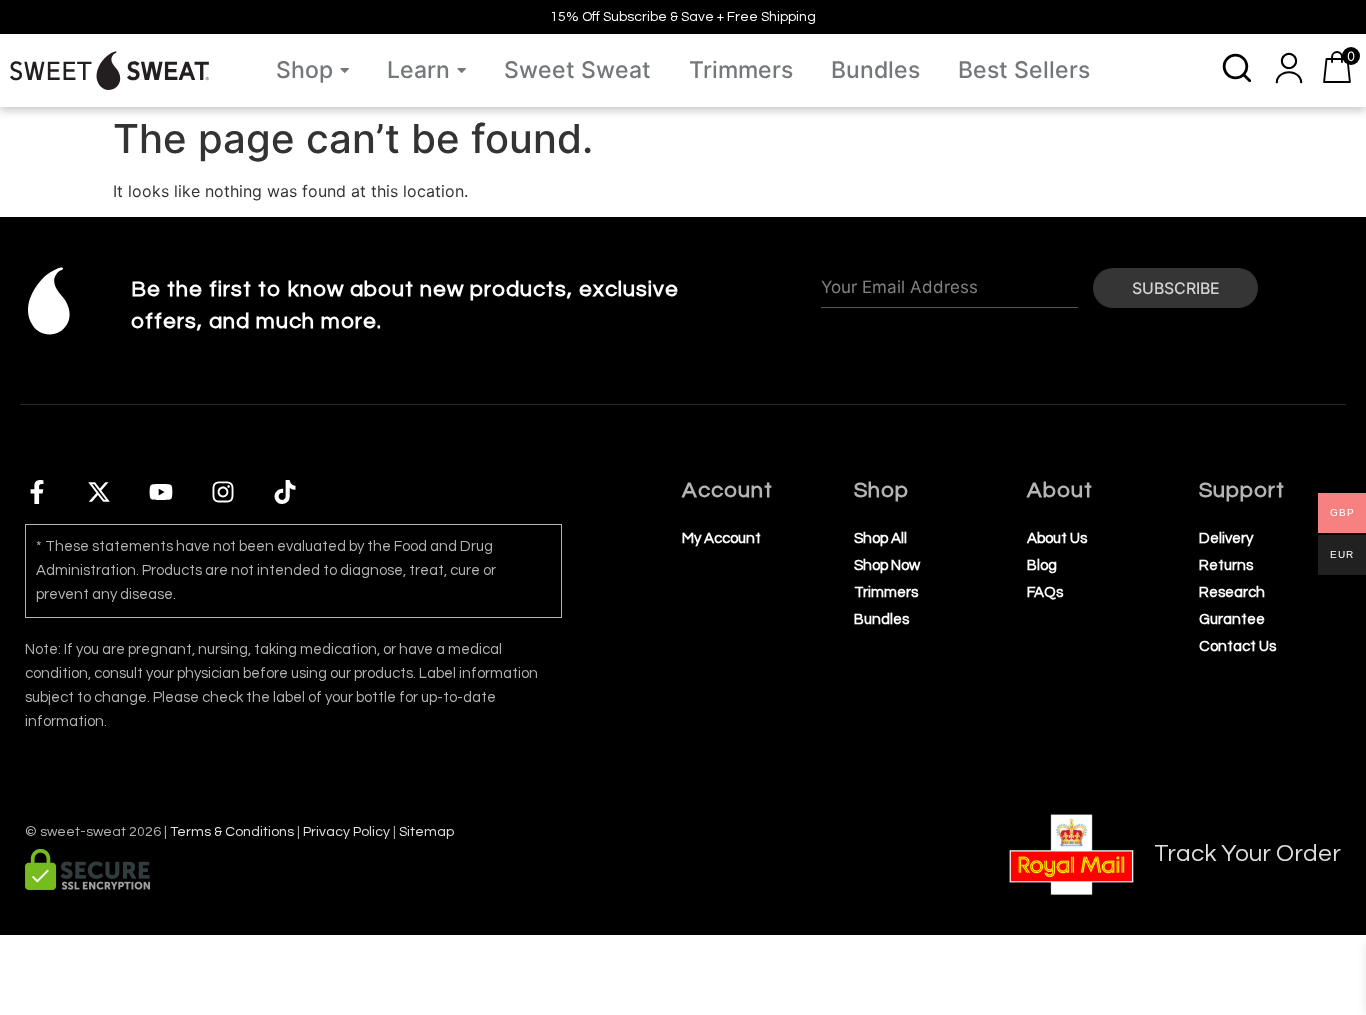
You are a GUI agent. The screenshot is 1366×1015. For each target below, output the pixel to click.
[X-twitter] (99, 492)
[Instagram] (223, 492)
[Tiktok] (285, 492)
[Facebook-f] (37, 492)
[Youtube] (161, 492)
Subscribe (1176, 288)
